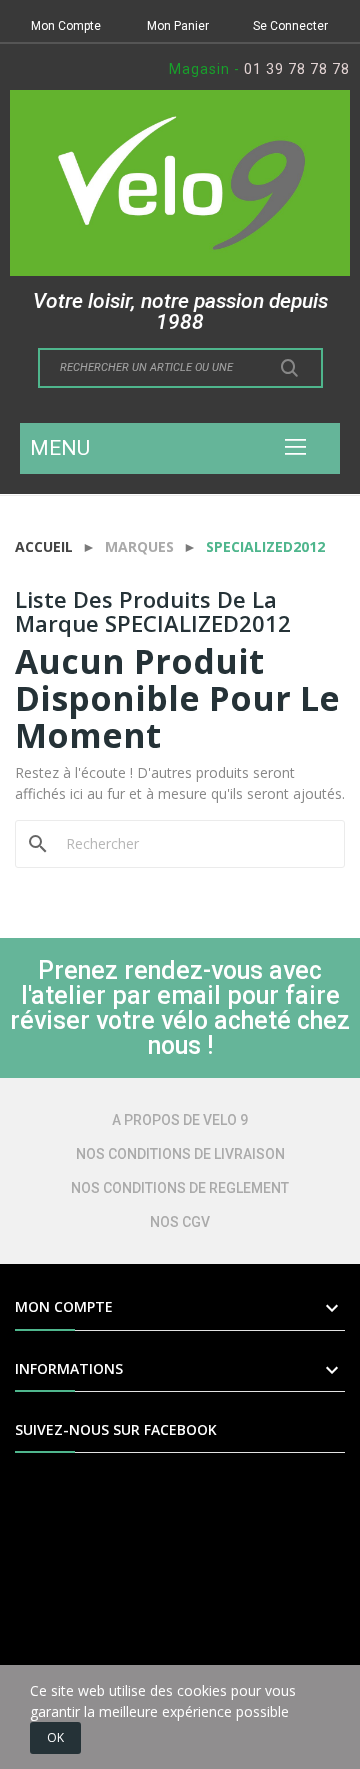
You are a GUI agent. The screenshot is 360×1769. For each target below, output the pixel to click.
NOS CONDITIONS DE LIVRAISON (180, 1154)
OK (55, 1737)
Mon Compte (66, 26)
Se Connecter (290, 26)
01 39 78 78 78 (297, 69)
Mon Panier (178, 26)
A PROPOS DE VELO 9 (180, 1120)
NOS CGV (180, 1222)
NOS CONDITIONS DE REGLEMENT (180, 1188)
